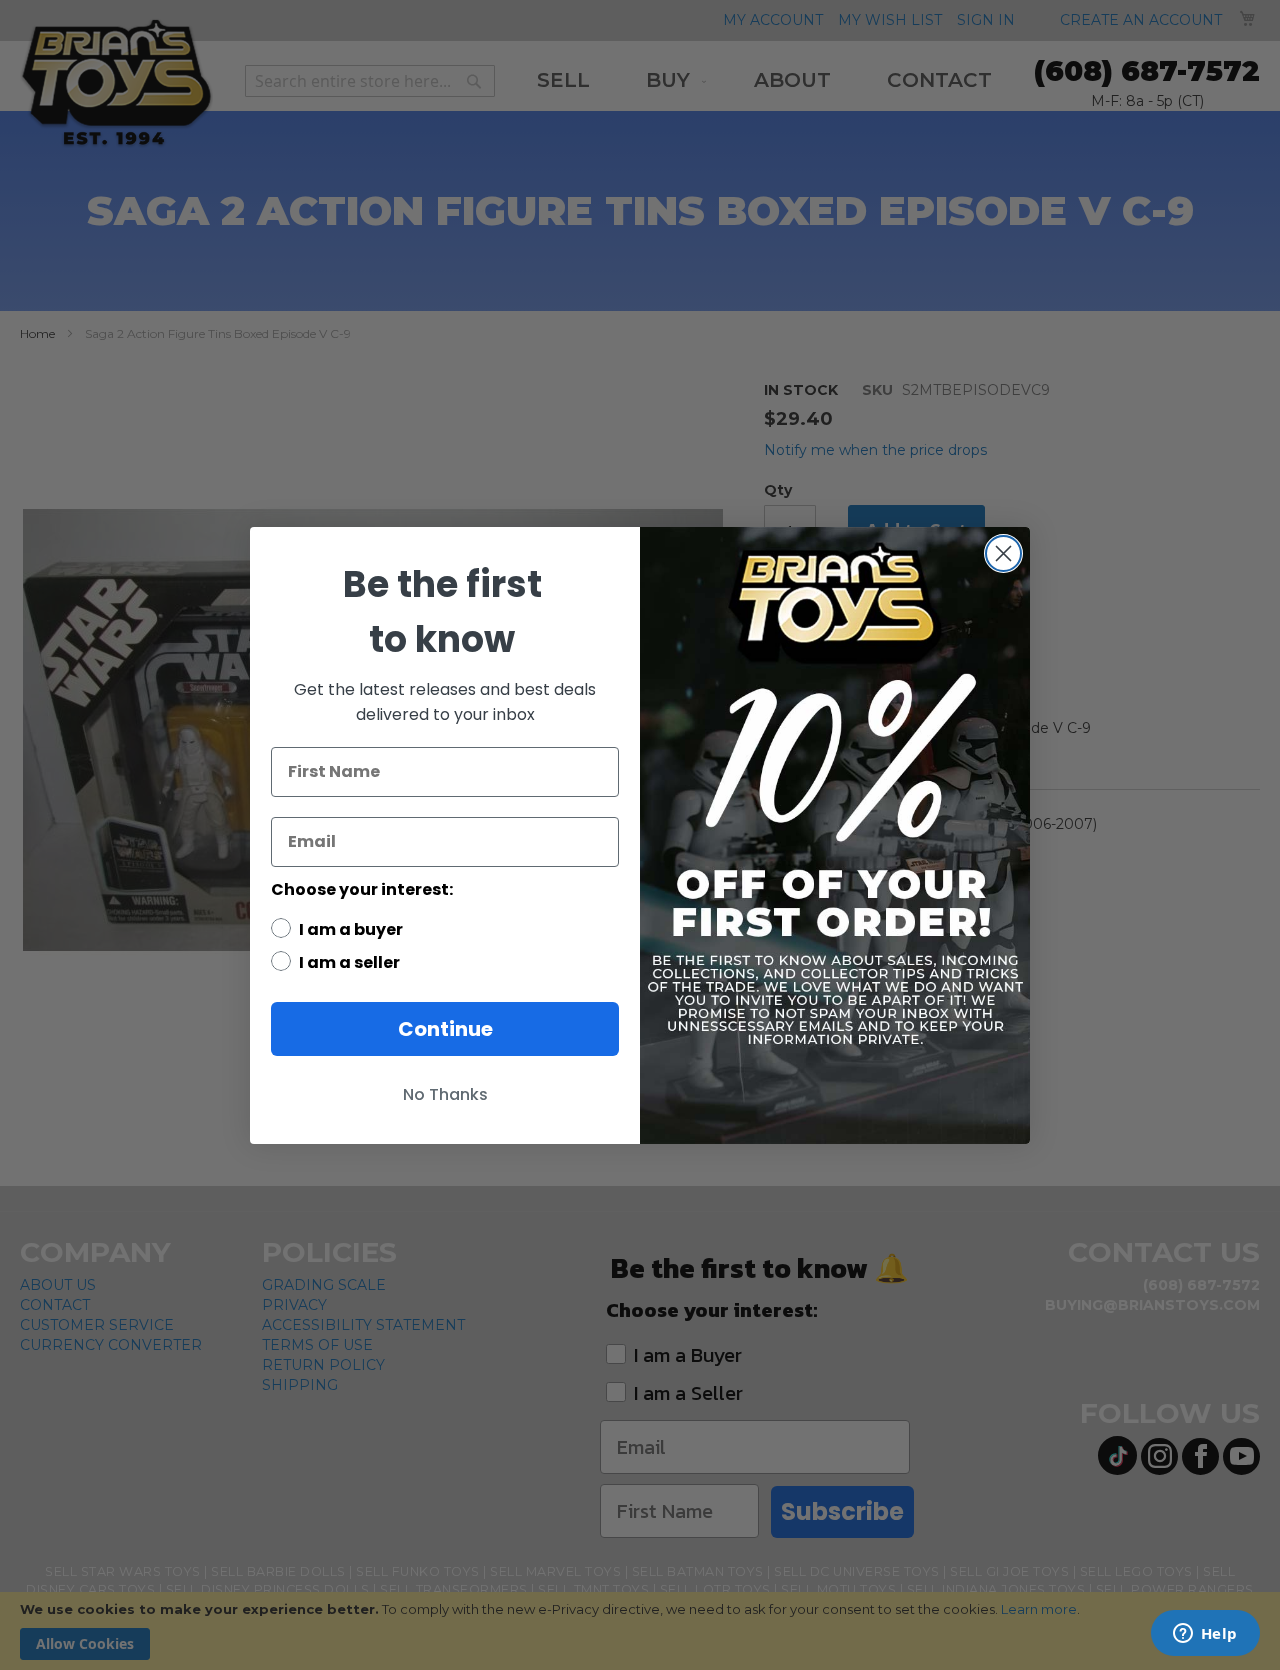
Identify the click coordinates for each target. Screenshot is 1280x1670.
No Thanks (445, 1094)
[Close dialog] (1003, 553)
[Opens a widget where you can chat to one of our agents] (1205, 1635)
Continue (445, 1029)
